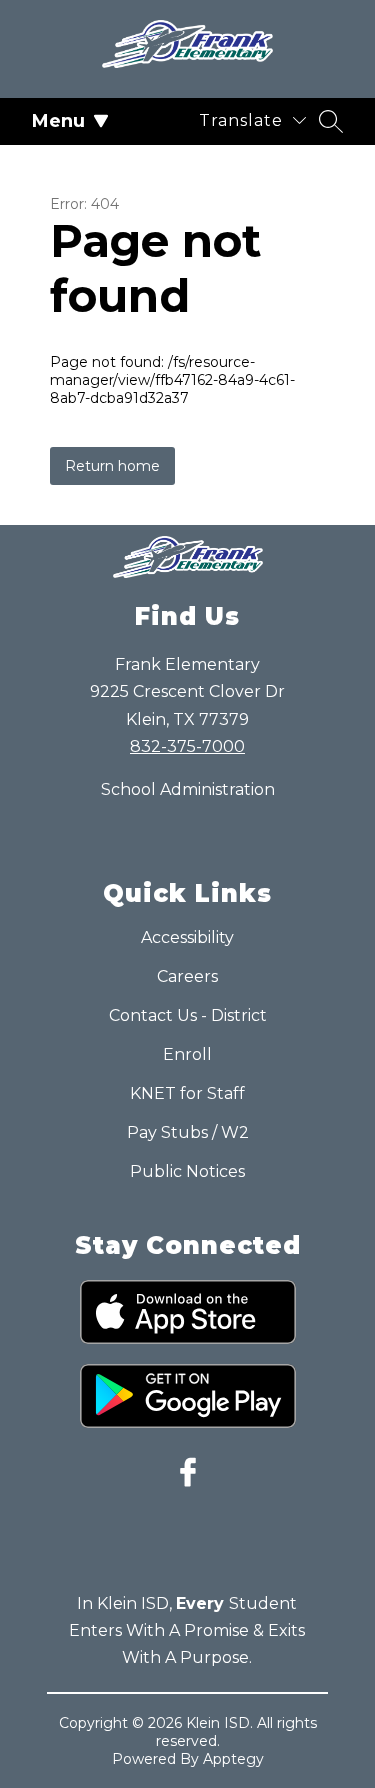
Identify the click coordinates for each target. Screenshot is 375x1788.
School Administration (188, 789)
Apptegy (233, 1759)
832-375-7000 (187, 746)
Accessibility (187, 937)
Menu (58, 121)
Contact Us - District (188, 1015)
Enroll (187, 1054)
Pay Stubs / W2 (188, 1132)
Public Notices (187, 1171)
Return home (112, 466)
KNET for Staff (187, 1093)
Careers (187, 976)
